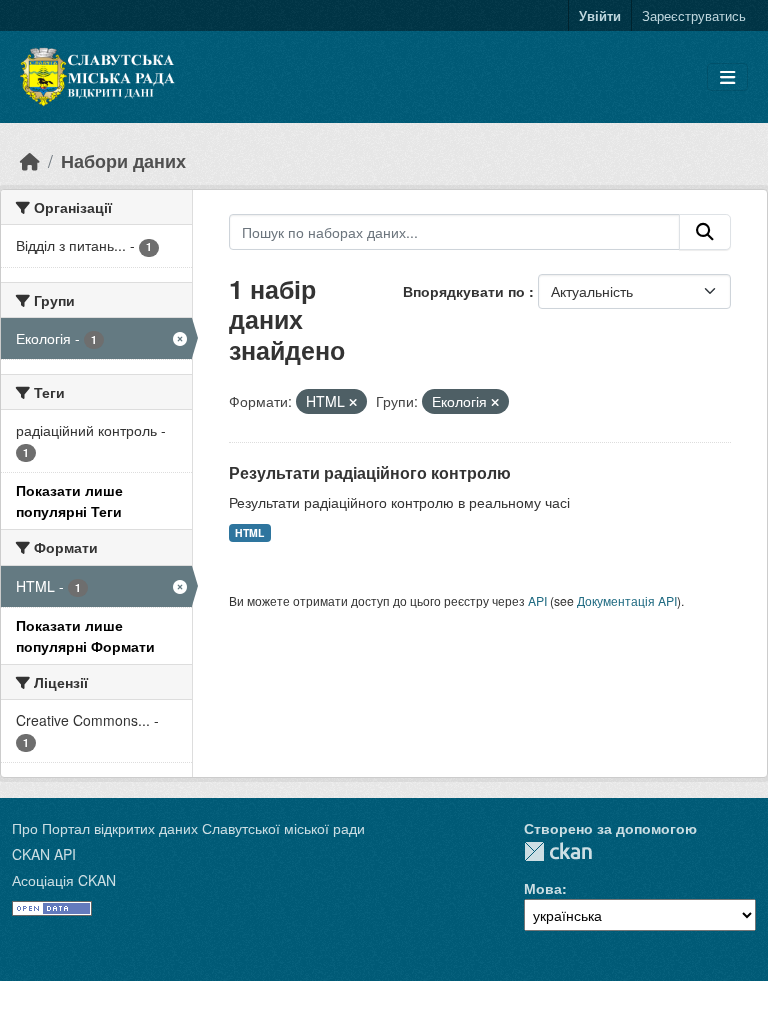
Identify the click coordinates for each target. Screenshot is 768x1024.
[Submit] (705, 232)
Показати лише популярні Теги (69, 500)
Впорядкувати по (466, 291)
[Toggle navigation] (727, 77)
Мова (543, 888)
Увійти (600, 15)
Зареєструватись (694, 15)
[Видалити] (353, 402)
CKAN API (44, 854)
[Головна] (30, 160)
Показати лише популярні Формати (85, 635)
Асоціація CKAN (64, 880)
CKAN (558, 851)
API (537, 600)
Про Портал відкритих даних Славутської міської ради (188, 828)
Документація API (627, 600)
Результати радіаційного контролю (370, 472)
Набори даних (123, 160)
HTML (249, 532)
